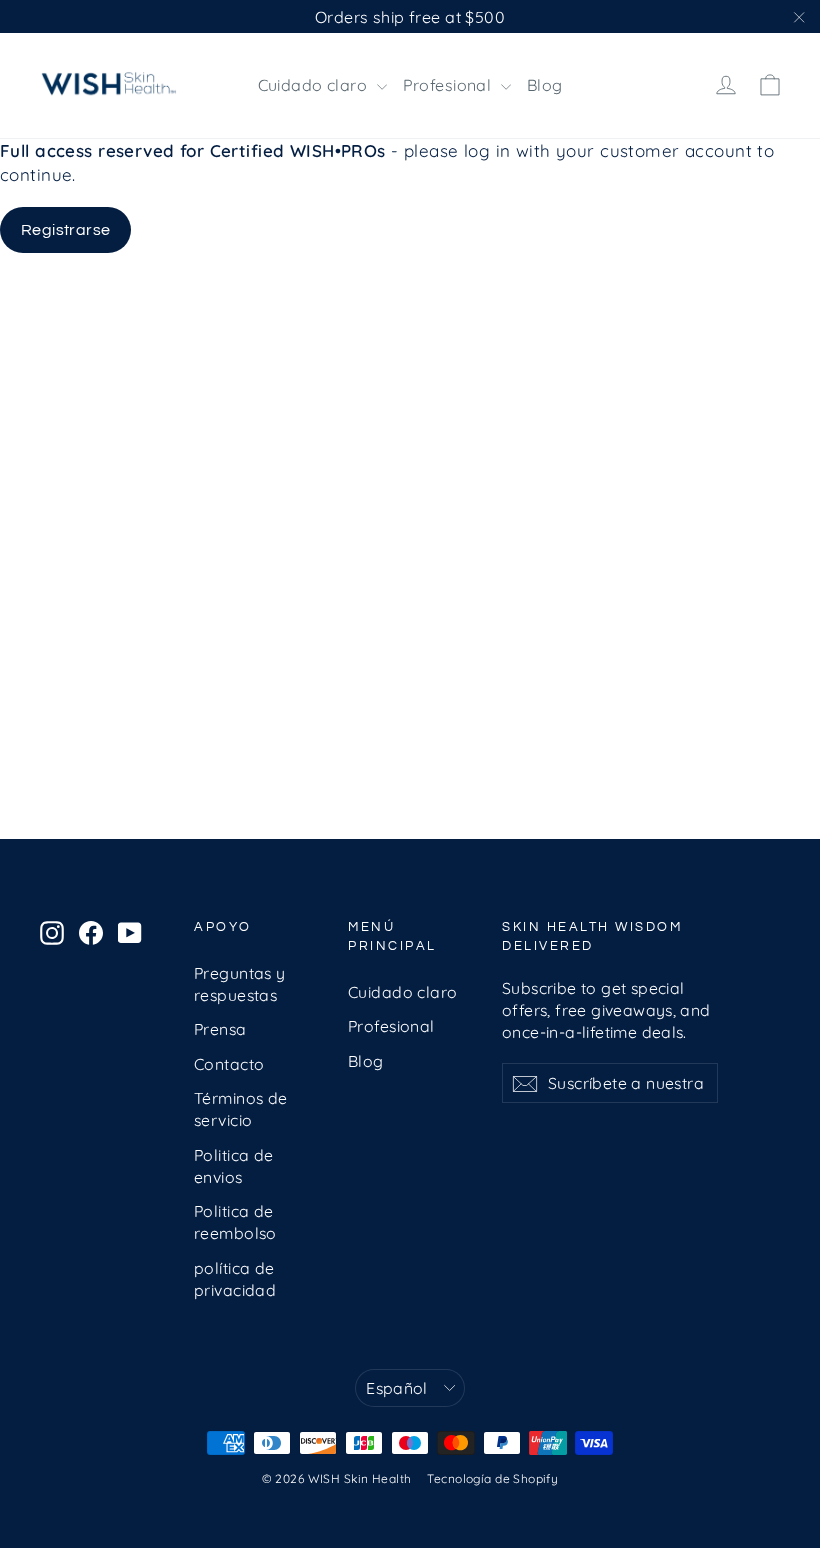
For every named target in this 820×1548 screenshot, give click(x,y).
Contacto (229, 1064)
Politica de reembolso (235, 1222)
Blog (545, 85)
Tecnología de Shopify (492, 1478)
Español (397, 1388)
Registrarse (65, 230)
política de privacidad (235, 1279)
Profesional (449, 85)
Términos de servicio (241, 1109)
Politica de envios (234, 1166)
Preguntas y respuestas (240, 984)
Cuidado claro (315, 85)
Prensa (220, 1029)
